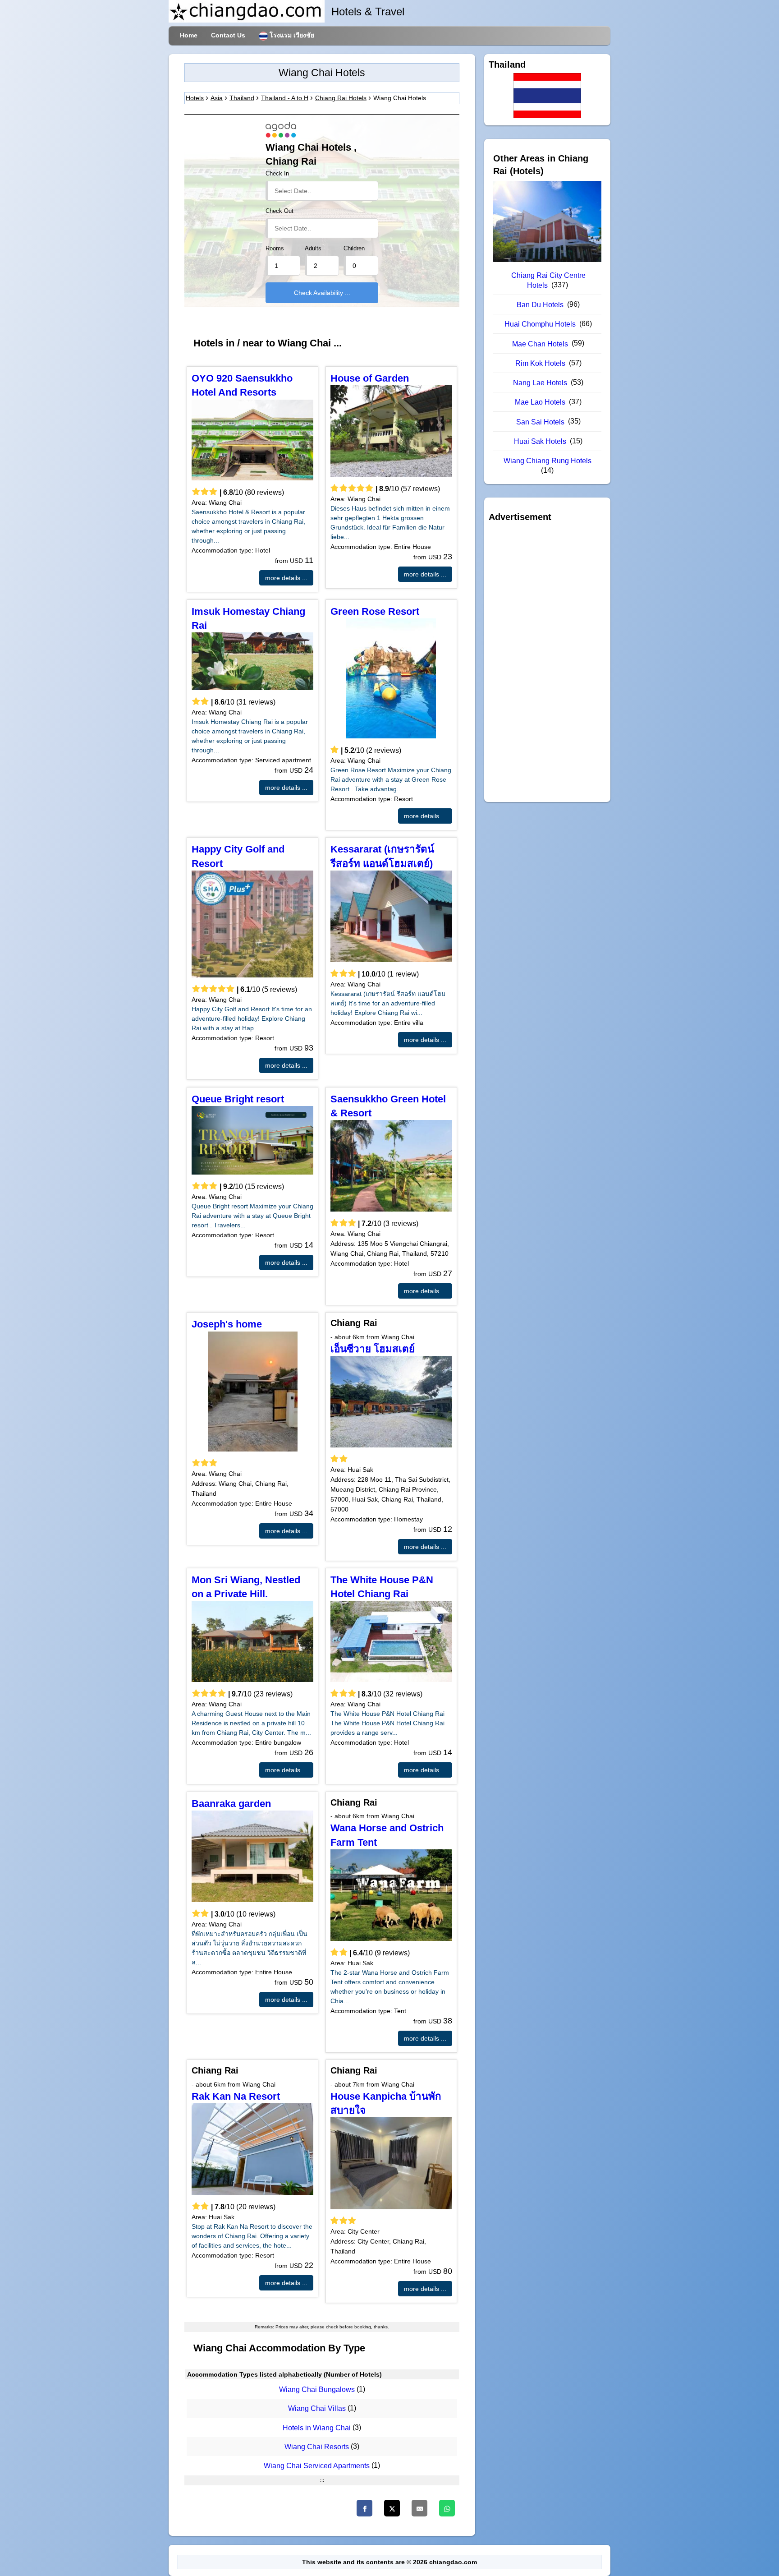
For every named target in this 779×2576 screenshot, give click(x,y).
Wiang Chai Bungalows (317, 2389)
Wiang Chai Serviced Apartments (317, 2466)
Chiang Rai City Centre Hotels (548, 280)
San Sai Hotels (540, 422)
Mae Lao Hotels (540, 402)
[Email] (419, 2508)
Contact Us (228, 35)
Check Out (280, 211)
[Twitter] (392, 2508)
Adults (313, 249)
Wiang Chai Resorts (317, 2447)
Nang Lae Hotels (540, 383)
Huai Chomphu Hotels (540, 324)
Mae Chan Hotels (540, 344)
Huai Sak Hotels (540, 441)
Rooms (275, 249)
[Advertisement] (547, 662)
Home (189, 35)
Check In (277, 174)
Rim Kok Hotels (540, 363)
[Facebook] (364, 2508)
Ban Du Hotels (540, 305)
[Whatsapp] (447, 2508)
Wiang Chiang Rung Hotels (548, 461)
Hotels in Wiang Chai (317, 2428)
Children (354, 249)
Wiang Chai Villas (317, 2409)
